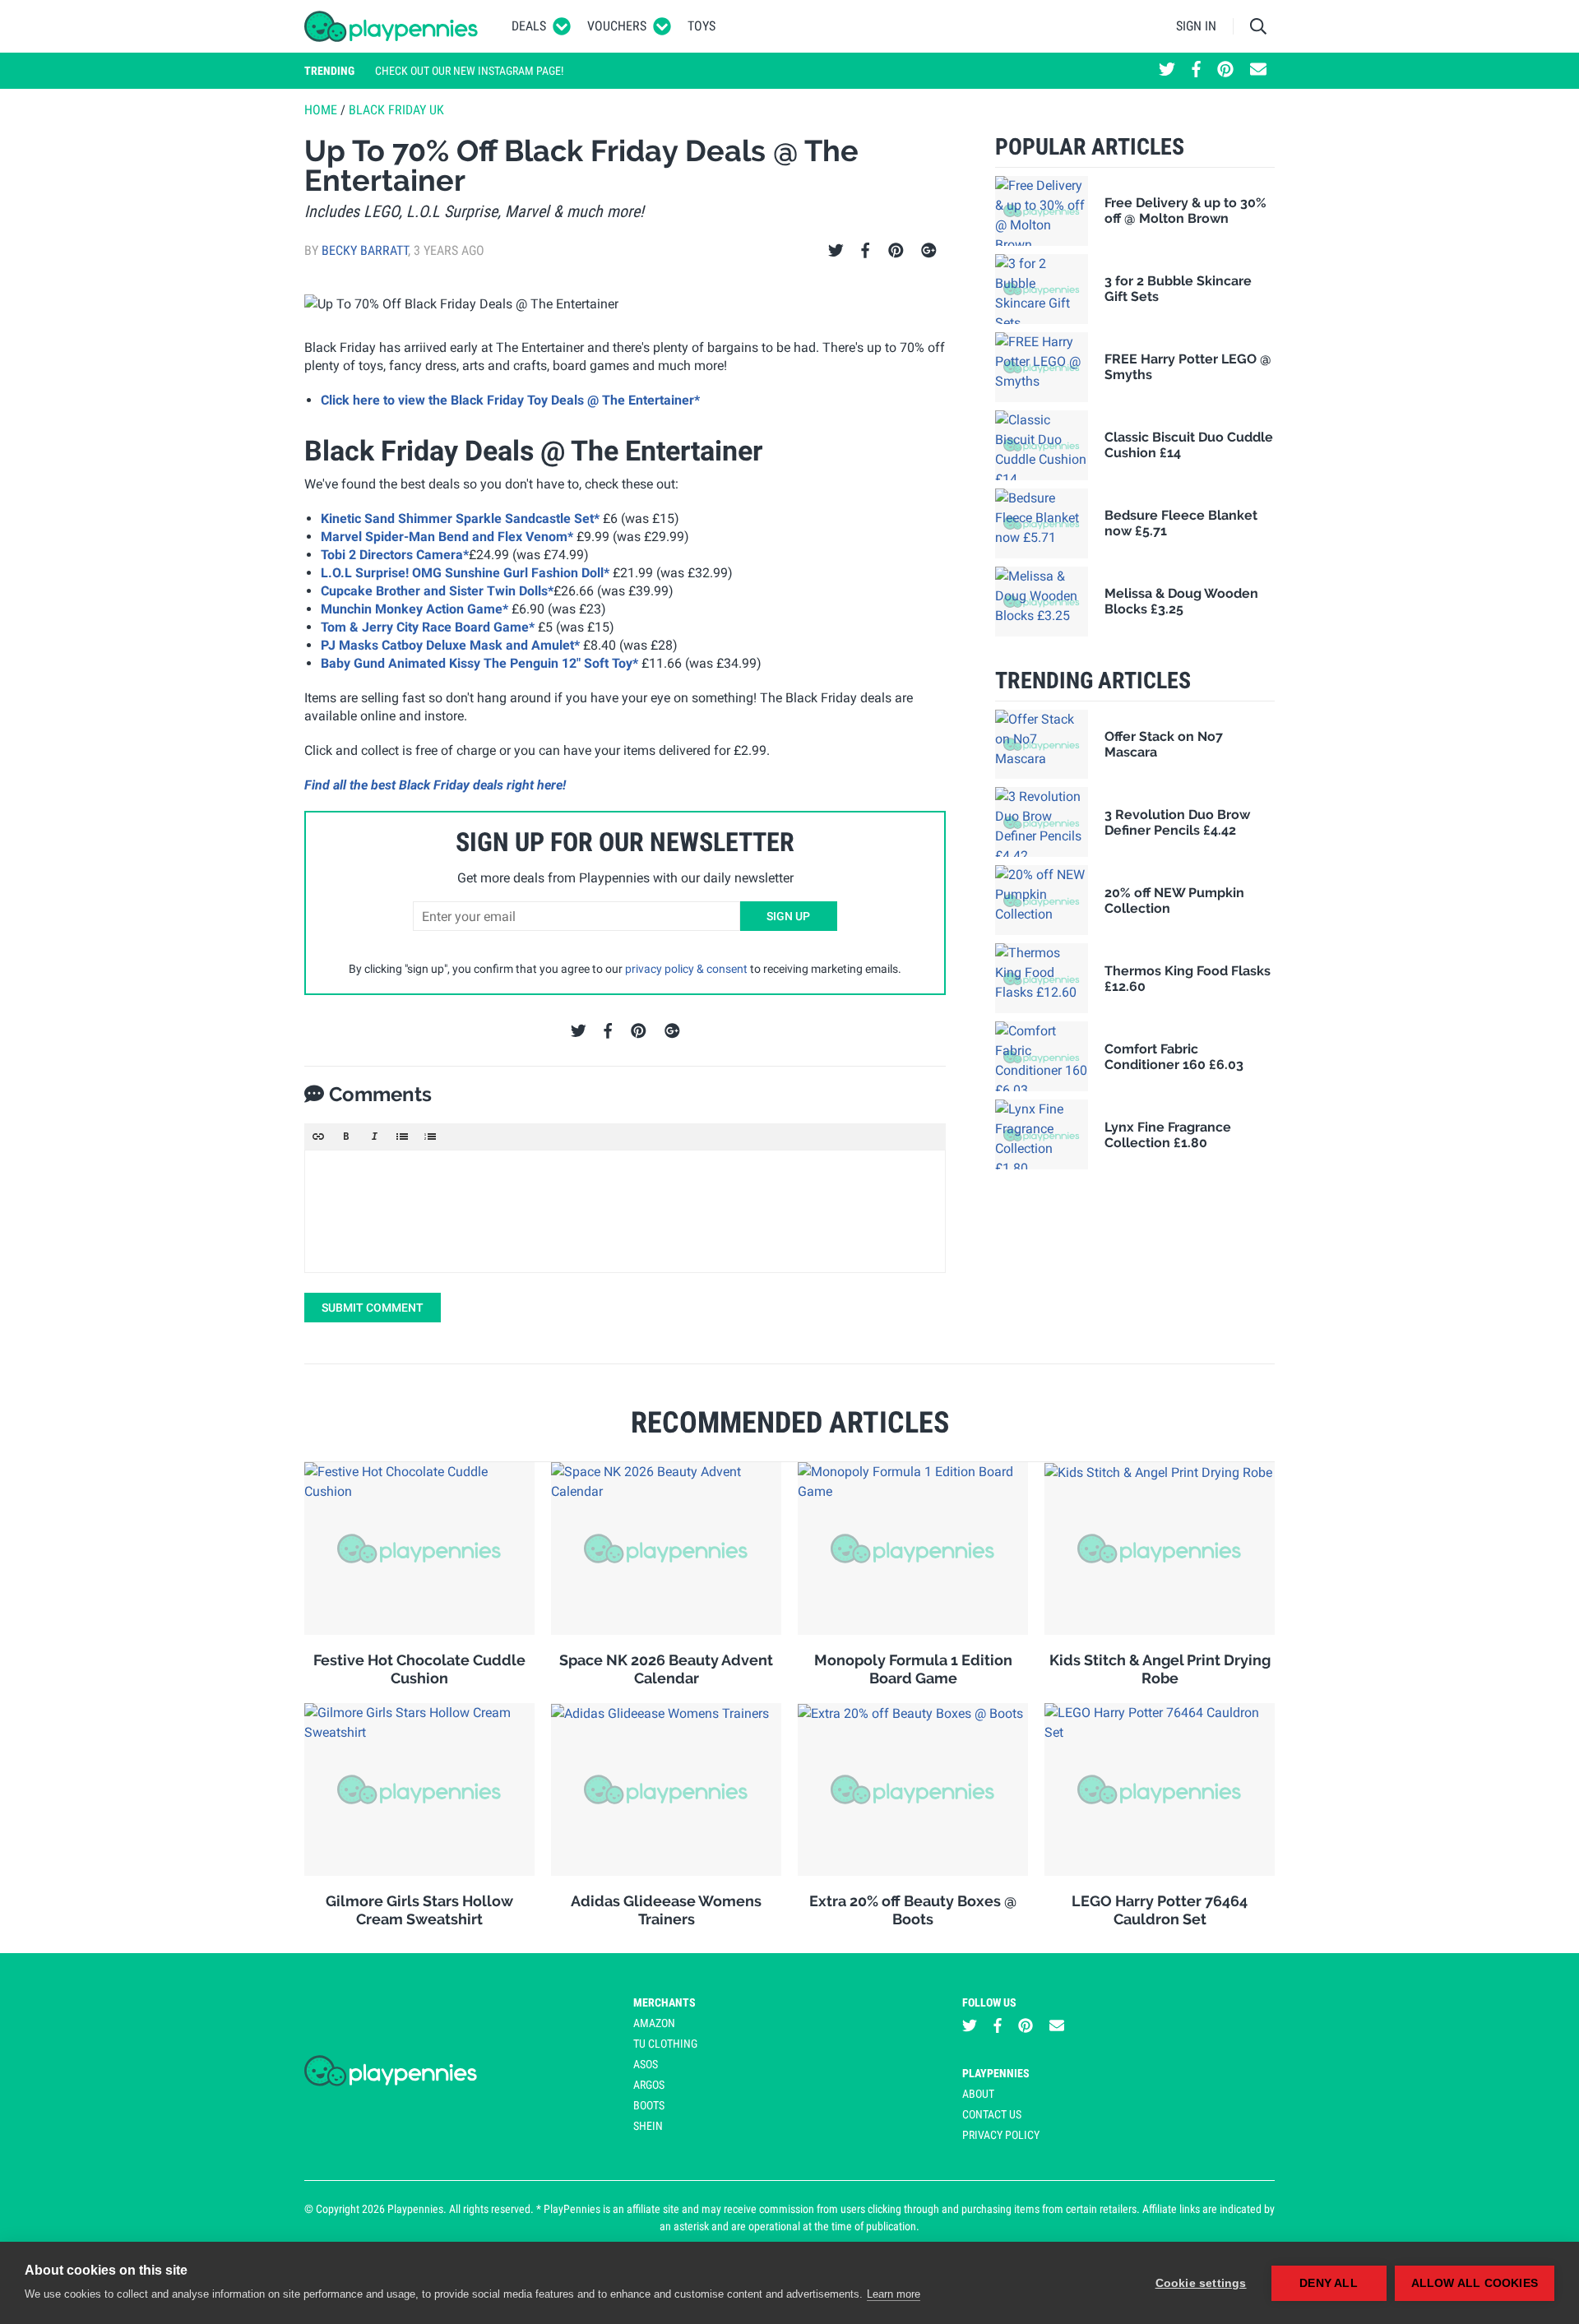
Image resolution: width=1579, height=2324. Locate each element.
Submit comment (373, 1308)
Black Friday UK (396, 110)
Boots (649, 2105)
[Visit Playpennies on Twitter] (1167, 71)
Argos (649, 2085)
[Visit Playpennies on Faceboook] (1196, 71)
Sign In (1196, 26)
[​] (625, 1211)
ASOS (646, 2064)
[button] (318, 1137)
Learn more (894, 2294)
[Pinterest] (896, 251)
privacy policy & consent (686, 969)
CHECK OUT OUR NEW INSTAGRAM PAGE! (469, 71)
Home (321, 110)
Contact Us (992, 2114)
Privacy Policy (1001, 2135)
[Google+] (929, 251)
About (978, 2094)
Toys (702, 26)
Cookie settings (1201, 2283)
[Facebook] (865, 251)
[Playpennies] (391, 26)
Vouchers (617, 26)
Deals (529, 26)
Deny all (1329, 2283)
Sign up (788, 916)
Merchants (664, 2002)
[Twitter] (836, 251)
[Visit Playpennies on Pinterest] (1225, 71)
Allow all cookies (1475, 2283)
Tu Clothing (665, 2044)
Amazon (654, 2023)
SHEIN (648, 2126)
